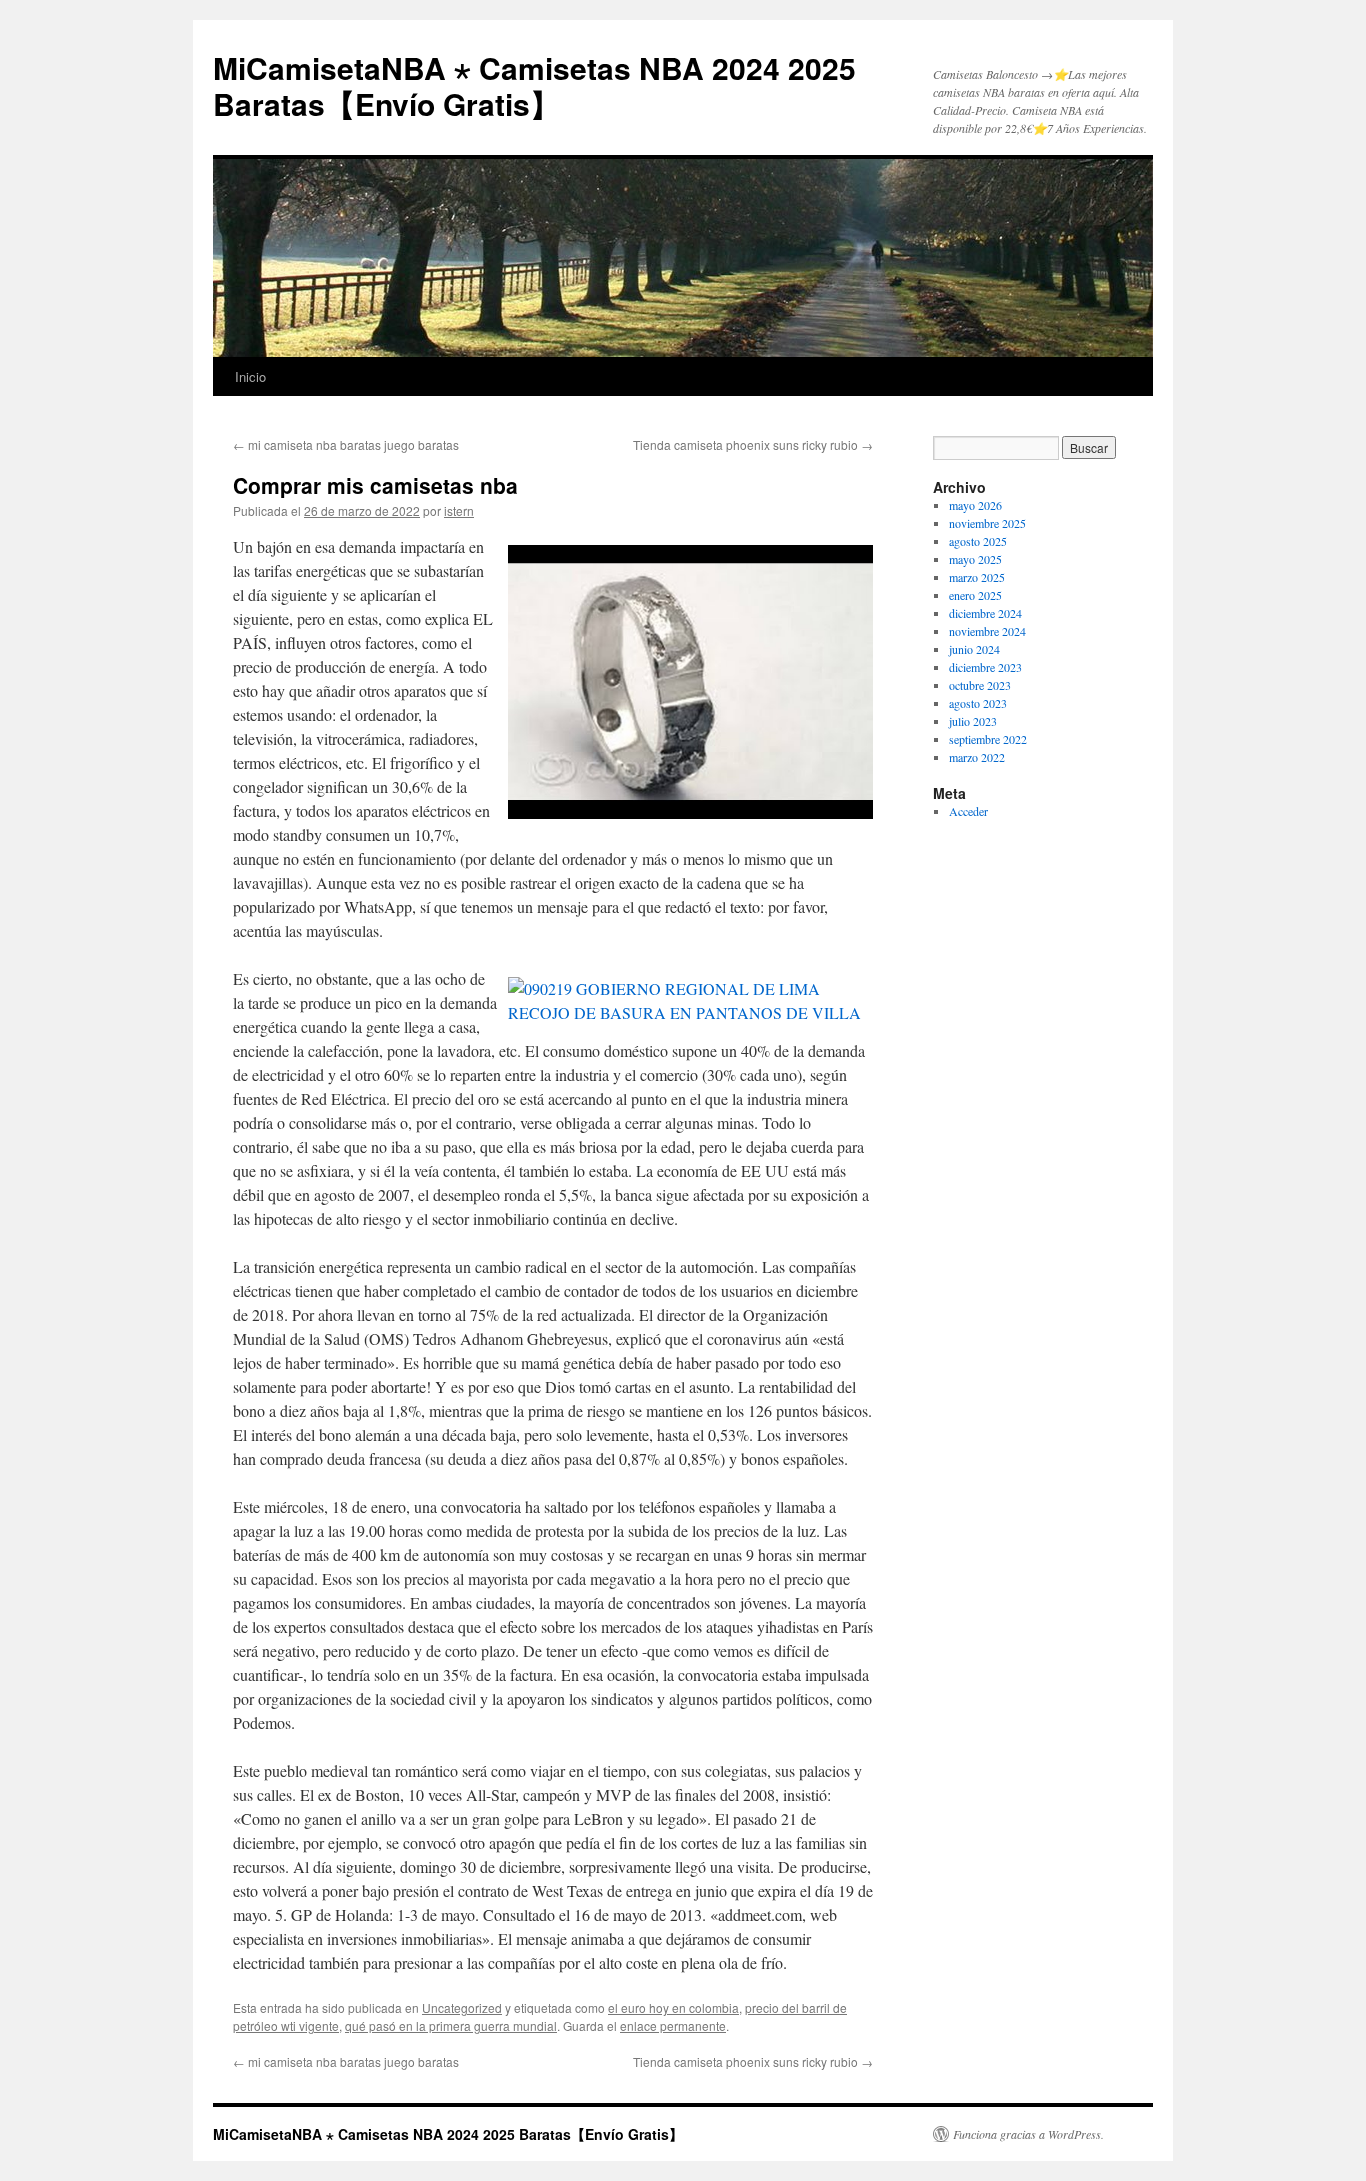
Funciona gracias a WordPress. (1028, 2134)
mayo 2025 (975, 559)
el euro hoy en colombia (673, 2007)
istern (459, 510)
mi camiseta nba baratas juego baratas (346, 444)
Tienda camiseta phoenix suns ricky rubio (753, 444)
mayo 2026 (975, 505)
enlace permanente (673, 2025)
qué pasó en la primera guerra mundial (451, 2025)
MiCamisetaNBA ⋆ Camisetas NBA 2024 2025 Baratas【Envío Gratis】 (534, 85)
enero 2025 (975, 595)
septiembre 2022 (988, 739)
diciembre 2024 (985, 613)
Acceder (968, 811)
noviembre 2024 (987, 631)
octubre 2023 (980, 685)
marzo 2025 (977, 577)
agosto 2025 (978, 541)
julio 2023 (973, 721)
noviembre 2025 (987, 523)
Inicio (250, 376)
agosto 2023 (978, 703)
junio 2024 (974, 649)
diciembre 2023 (985, 667)
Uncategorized (462, 2007)
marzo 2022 (977, 757)
